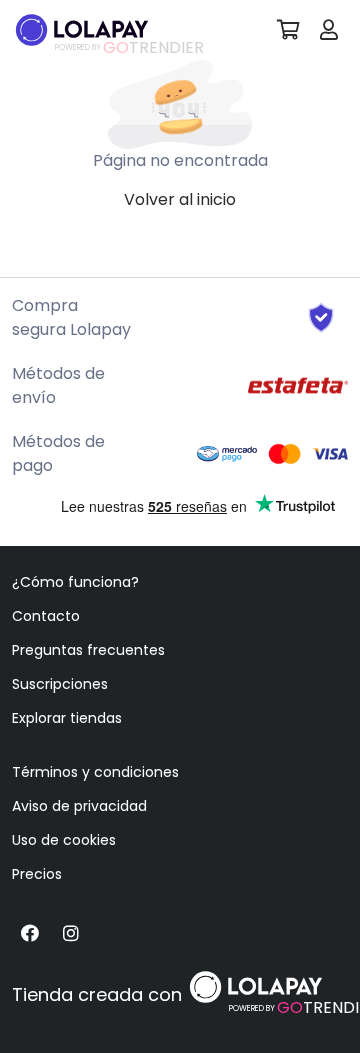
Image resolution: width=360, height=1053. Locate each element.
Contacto (46, 616)
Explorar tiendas (67, 718)
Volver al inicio (180, 199)
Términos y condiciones (95, 772)
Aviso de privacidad (79, 806)
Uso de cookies (64, 840)
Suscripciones (60, 684)
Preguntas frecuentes (88, 650)
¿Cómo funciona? (75, 582)
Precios (37, 874)
